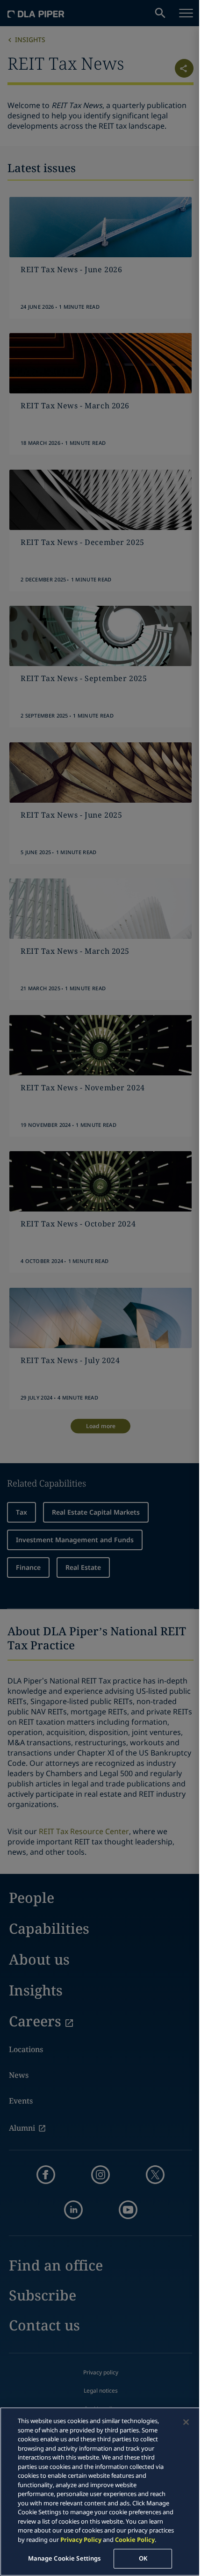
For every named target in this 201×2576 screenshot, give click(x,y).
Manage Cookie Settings (65, 2558)
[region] (100, 2492)
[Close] (186, 2422)
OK (143, 2558)
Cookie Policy (135, 2540)
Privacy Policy (81, 2540)
